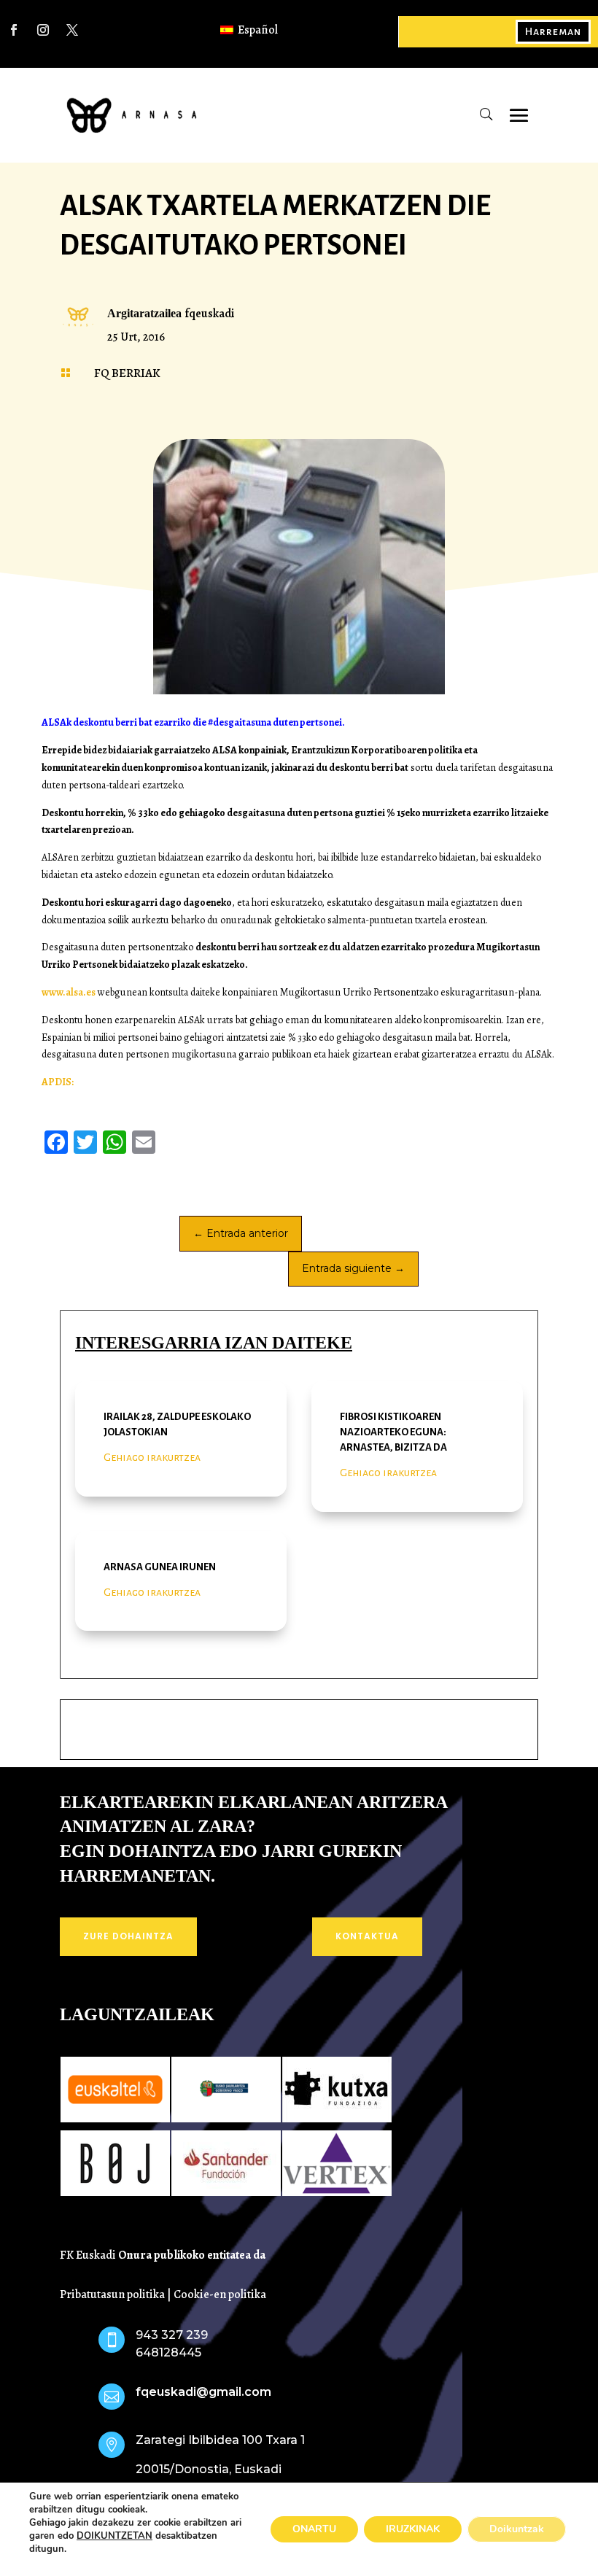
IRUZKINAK (413, 2529)
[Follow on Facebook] (14, 30)
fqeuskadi (209, 314)
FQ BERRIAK (127, 373)
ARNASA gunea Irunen (160, 1567)
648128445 (168, 2352)
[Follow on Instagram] (43, 30)
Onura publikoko (163, 2255)
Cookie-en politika (220, 2294)
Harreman (553, 31)
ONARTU (314, 2529)
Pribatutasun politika (112, 2294)
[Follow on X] (72, 30)
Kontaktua (367, 1936)
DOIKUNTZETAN (114, 2536)
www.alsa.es (70, 992)
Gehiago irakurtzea (152, 1457)
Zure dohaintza (128, 1936)
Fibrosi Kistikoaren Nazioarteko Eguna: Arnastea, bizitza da (393, 1432)
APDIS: (58, 1082)
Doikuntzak (517, 2529)
